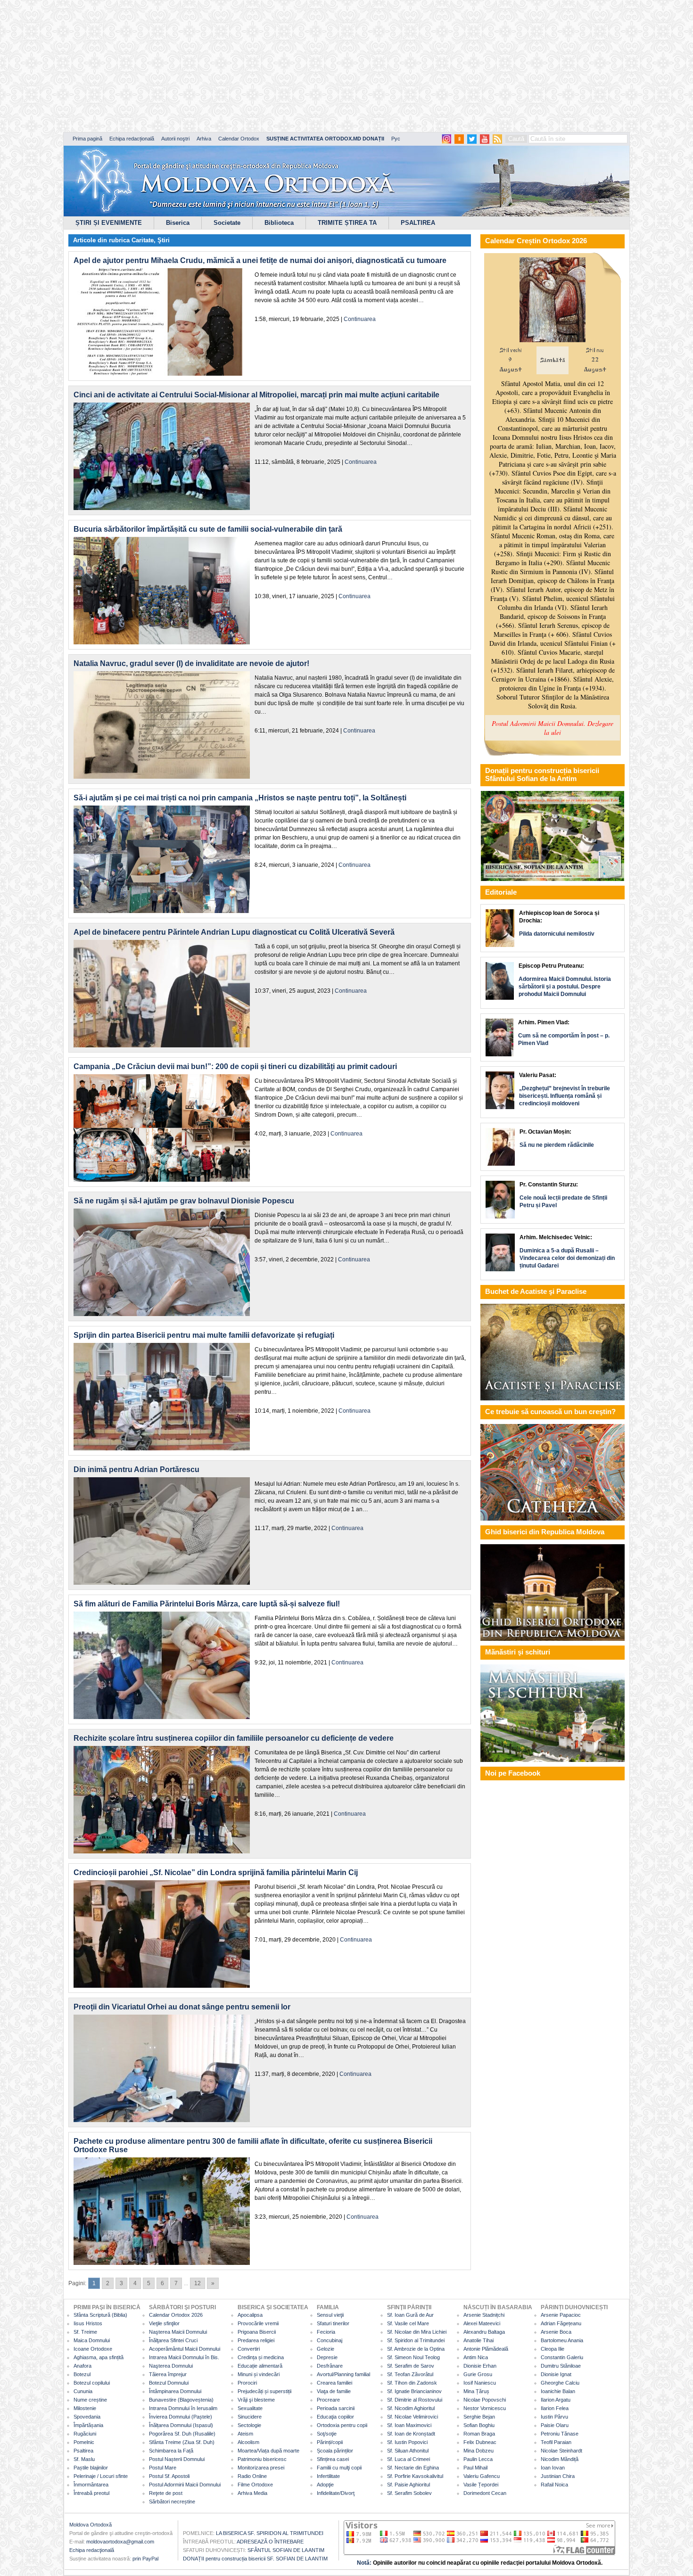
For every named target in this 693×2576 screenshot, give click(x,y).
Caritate (143, 240)
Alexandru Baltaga (484, 2332)
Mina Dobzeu (478, 2451)
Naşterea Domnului (171, 2366)
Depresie (327, 2357)
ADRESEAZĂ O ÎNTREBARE (270, 2542)
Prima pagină (87, 139)
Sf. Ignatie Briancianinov (414, 2391)
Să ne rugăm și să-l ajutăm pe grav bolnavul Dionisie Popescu (184, 1201)
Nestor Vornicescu (485, 2408)
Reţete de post (166, 2493)
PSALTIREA (418, 223)
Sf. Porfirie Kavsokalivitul (415, 2476)
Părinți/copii (330, 2442)
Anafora (82, 2366)
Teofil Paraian (556, 2442)
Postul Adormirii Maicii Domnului (185, 2485)
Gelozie (326, 2349)
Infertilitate (328, 2476)
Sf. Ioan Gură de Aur (410, 2315)
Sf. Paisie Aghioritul (408, 2485)
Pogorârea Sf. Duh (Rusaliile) (182, 2434)
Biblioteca (279, 223)
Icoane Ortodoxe (93, 2349)
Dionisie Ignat (556, 2374)
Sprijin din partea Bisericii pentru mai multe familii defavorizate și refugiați (204, 1335)
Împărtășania (88, 2425)
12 (198, 2283)
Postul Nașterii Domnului (177, 2459)
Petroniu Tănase (560, 2434)
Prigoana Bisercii (257, 2332)
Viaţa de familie (334, 2391)
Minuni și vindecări (259, 2374)
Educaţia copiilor (335, 2417)
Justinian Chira (558, 2476)
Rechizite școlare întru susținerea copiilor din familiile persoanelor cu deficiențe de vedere (234, 1738)
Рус (396, 139)
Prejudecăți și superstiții (264, 2391)
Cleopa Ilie (553, 2349)
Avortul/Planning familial (343, 2374)
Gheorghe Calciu (560, 2383)
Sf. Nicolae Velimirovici (412, 2417)
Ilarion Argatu (556, 2400)
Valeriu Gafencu (482, 2476)
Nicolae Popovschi (485, 2400)
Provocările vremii (258, 2323)
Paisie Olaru (555, 2425)
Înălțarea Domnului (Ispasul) (181, 2425)
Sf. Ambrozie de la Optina (416, 2349)
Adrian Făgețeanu (561, 2323)
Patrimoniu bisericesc (262, 2459)
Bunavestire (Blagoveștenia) (181, 2400)
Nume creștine (90, 2400)
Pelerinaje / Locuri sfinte (101, 2476)
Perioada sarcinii (336, 2408)
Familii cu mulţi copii (339, 2468)
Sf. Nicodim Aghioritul (411, 2408)
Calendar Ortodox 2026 (176, 2315)
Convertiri (249, 2349)
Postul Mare (163, 2468)
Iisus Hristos (88, 2323)
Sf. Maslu (84, 2459)
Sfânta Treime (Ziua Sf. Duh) (182, 2442)
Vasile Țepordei (481, 2485)
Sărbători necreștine (172, 2502)
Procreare (328, 2400)
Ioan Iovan (553, 2468)
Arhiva (204, 139)
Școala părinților (335, 2451)
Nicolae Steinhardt (561, 2451)
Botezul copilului (92, 2383)
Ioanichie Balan (558, 2391)
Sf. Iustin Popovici (407, 2442)
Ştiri (164, 240)
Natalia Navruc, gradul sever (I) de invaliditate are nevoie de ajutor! (191, 663)
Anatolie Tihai (478, 2340)
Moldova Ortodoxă (91, 2525)
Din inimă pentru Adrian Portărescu (136, 1469)
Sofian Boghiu (479, 2425)
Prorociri (247, 2383)
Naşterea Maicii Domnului (178, 2332)
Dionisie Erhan (480, 2366)
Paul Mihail (475, 2468)
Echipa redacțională (132, 139)
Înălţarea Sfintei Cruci (173, 2340)
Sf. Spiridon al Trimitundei (416, 2340)
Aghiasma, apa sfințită (99, 2357)
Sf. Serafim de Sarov (411, 2366)
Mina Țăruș (476, 2391)
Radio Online (252, 2476)
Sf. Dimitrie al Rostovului (415, 2400)
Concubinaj (330, 2340)
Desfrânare (330, 2366)
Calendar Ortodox (239, 139)
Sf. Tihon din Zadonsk (412, 2383)
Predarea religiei (256, 2340)
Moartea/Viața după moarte (268, 2451)
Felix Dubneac (480, 2442)
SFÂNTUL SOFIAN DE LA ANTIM (286, 2550)
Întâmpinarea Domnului (175, 2391)
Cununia (83, 2391)
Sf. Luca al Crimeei (408, 2459)
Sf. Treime (85, 2332)
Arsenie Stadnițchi (484, 2315)
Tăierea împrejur (168, 2374)
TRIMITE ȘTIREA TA (347, 223)
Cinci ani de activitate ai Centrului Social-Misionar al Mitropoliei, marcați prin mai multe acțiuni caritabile (256, 395)
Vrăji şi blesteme (256, 2400)
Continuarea (360, 319)
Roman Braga (479, 2434)
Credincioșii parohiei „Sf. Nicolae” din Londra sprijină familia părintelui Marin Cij (216, 1872)
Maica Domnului (92, 2340)
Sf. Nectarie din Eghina (413, 2468)
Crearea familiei (334, 2383)
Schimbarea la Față (171, 2451)
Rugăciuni (85, 2434)
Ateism (245, 2434)
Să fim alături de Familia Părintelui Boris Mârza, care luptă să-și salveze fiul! (207, 1604)
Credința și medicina (261, 2357)
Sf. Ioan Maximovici (409, 2425)
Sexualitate (250, 2408)
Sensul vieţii (330, 2315)
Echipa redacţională (92, 2550)
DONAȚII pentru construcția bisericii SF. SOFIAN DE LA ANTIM (255, 2559)
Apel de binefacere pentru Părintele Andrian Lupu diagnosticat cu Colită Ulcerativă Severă (234, 932)
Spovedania (87, 2417)
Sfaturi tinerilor (333, 2323)
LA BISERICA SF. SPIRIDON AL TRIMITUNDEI (270, 2533)
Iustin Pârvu (554, 2417)
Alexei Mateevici (482, 2323)
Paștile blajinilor (91, 2468)
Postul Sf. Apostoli (169, 2476)
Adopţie (325, 2485)
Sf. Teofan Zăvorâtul (410, 2374)
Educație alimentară (260, 2366)
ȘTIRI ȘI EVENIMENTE (109, 223)
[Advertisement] (288, 66)
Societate (227, 223)
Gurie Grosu (478, 2374)
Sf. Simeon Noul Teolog (413, 2357)
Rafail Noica (554, 2485)
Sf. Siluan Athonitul (408, 2451)
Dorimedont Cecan (485, 2493)
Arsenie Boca (556, 2332)
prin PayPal (145, 2559)
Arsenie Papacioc (561, 2315)
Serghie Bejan (479, 2417)
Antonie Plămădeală (486, 2349)
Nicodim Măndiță (560, 2459)
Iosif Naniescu (480, 2383)
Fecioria (326, 2332)
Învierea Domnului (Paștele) (181, 2417)
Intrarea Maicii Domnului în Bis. (184, 2357)
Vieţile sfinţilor (164, 2323)
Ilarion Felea (555, 2408)
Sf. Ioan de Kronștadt (411, 2434)
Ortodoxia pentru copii (342, 2425)
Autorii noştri (175, 139)
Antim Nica (476, 2357)
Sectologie (249, 2425)
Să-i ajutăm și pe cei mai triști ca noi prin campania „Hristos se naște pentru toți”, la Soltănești (240, 798)
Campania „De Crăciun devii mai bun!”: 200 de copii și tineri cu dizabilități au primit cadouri (235, 1066)
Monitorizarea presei (261, 2468)
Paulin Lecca (478, 2459)
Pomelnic (84, 2442)
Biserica (178, 223)
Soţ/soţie (327, 2434)
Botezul (82, 2374)
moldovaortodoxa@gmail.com (120, 2542)
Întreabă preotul (91, 2493)
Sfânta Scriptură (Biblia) (100, 2315)
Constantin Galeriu (562, 2357)
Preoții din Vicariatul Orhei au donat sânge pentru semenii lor (182, 2007)
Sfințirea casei (333, 2459)
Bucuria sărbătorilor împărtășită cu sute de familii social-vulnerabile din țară (208, 529)
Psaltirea (83, 2451)
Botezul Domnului (169, 2383)
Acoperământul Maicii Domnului (185, 2349)
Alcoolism (248, 2442)
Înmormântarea (91, 2485)
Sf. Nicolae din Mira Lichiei (417, 2332)
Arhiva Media (252, 2493)
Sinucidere (250, 2417)
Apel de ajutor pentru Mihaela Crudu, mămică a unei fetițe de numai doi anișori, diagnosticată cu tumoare (260, 260)
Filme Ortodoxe (255, 2485)
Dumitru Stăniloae (561, 2366)
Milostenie (85, 2408)
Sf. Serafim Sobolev (409, 2493)
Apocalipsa (250, 2315)
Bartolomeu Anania (562, 2340)
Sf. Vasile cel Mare (408, 2323)
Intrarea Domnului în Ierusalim (183, 2408)
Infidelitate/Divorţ (336, 2493)
